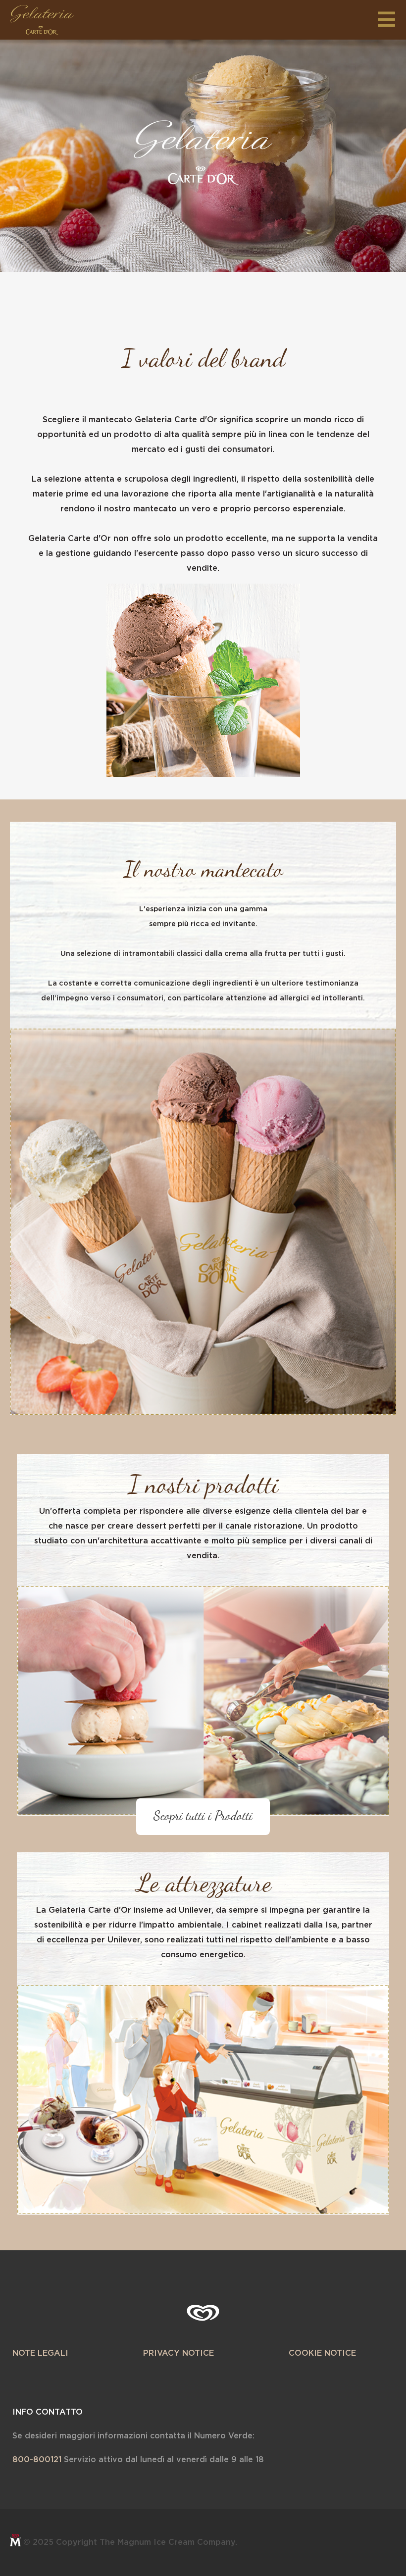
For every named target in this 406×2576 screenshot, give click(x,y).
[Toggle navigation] (389, 17)
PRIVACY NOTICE (178, 2353)
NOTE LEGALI (40, 2353)
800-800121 (37, 2460)
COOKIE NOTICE (322, 2353)
